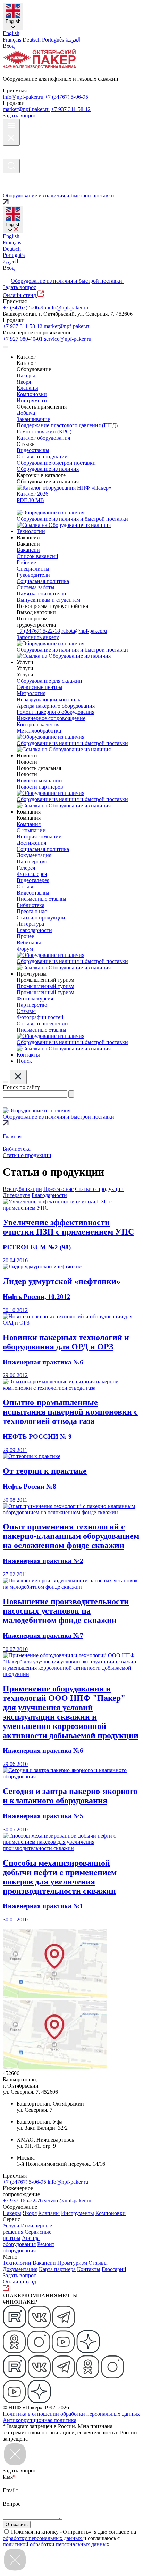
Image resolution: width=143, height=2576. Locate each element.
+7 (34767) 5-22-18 (38, 631)
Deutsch (32, 40)
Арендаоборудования (21, 2241)
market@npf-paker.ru (26, 109)
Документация (20, 2269)
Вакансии (44, 2263)
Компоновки (111, 2213)
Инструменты (78, 2213)
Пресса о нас (58, 1189)
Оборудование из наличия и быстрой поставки (67, 281)
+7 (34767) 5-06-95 (66, 97)
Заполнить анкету (38, 637)
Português (53, 40)
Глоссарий (114, 2269)
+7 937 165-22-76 (23, 2201)
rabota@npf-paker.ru (84, 631)
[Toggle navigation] (6, 347)
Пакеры (12, 2213)
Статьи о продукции (99, 1189)
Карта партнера (57, 2269)
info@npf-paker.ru (23, 97)
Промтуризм (72, 2263)
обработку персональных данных (43, 2538)
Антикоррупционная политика (40, 2420)
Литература (16, 1195)
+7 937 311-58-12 (71, 109)
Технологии (17, 2263)
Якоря (30, 2213)
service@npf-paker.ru (68, 339)
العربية (73, 40)
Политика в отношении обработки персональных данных (71, 2414)
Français (12, 40)
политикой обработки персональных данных (56, 2544)
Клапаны (49, 2213)
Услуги (11, 2225)
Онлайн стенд (20, 295)
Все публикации (22, 1189)
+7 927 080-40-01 (23, 339)
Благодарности (49, 1195)
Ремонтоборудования (29, 2247)
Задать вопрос (19, 115)
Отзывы (98, 2263)
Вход (9, 46)
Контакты (89, 2269)
